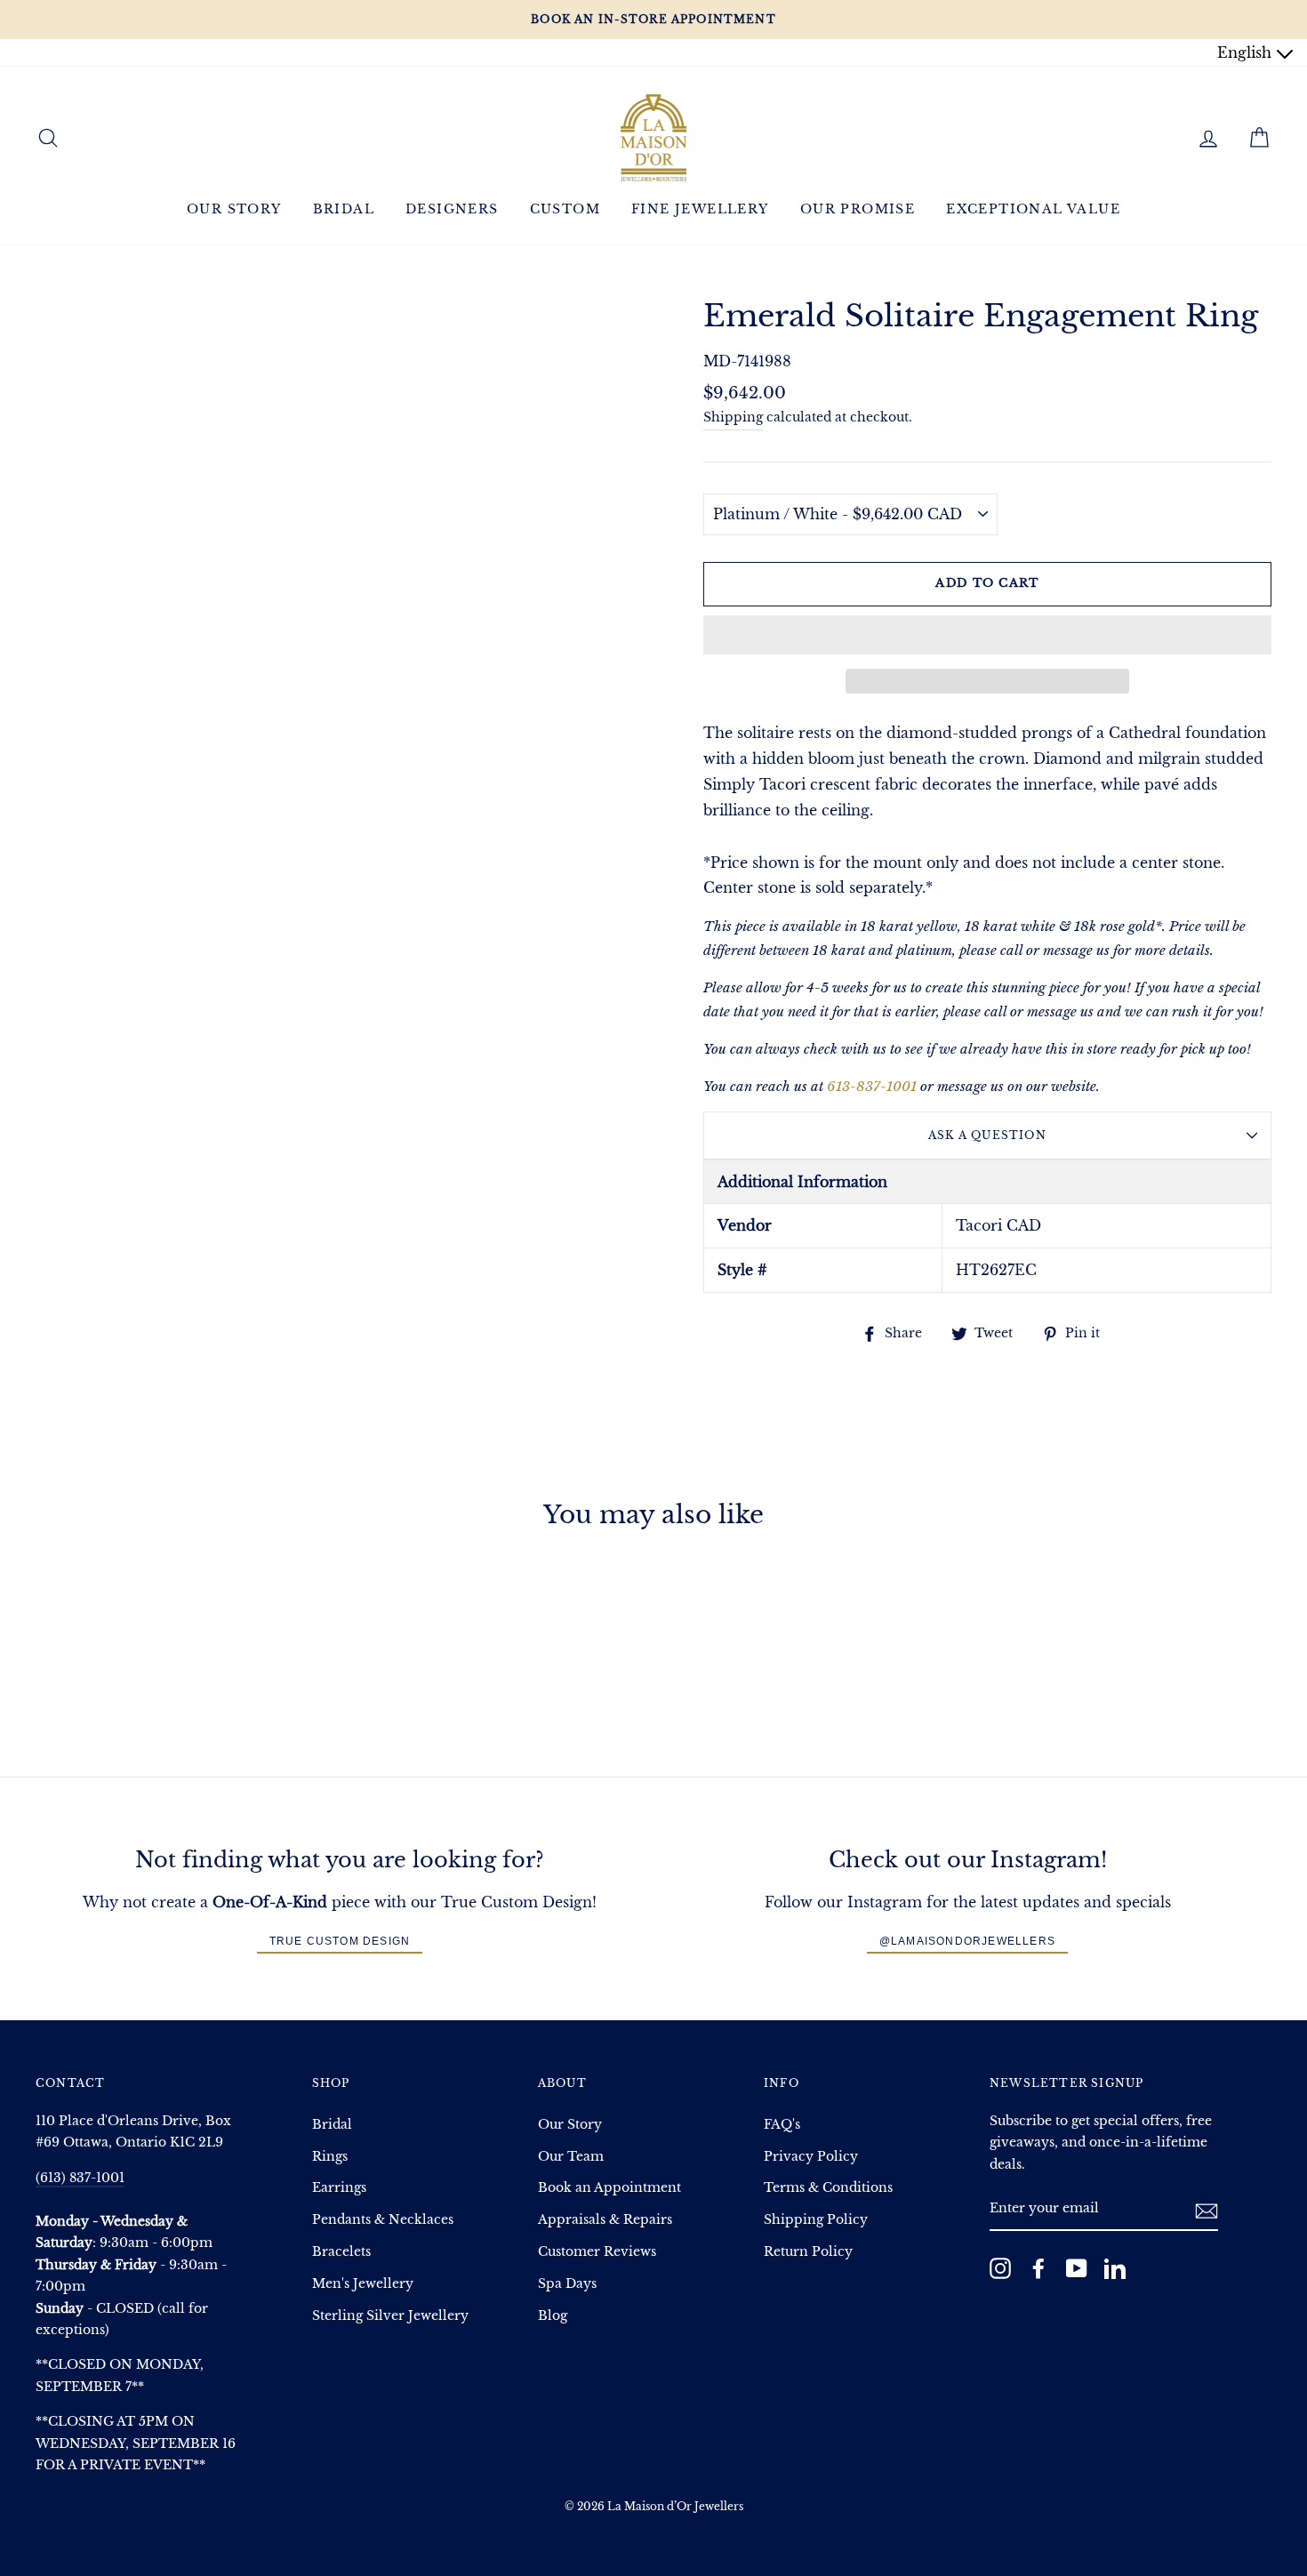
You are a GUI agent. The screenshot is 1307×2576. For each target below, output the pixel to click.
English (1247, 52)
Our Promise (858, 209)
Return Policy (808, 2252)
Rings (330, 2157)
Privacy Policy (811, 2157)
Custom (565, 209)
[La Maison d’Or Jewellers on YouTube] (1077, 2268)
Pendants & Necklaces (383, 2220)
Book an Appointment (609, 2188)
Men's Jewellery (363, 2284)
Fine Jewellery (700, 209)
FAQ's (782, 2125)
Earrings (339, 2188)
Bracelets (341, 2252)
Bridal (344, 209)
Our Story (234, 209)
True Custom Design (340, 1941)
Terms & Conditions (828, 2188)
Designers (452, 209)
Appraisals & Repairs (605, 2220)
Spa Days (567, 2284)
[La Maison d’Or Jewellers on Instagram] (1000, 2268)
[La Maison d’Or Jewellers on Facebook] (1038, 2268)
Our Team (571, 2157)
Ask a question (987, 1135)
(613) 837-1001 (80, 2178)
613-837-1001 (872, 1086)
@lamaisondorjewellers (967, 1941)
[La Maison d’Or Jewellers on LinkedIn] (1115, 2268)
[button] (987, 635)
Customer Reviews (597, 2252)
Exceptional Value (1033, 209)
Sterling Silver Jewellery (390, 2316)
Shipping (733, 417)
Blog (553, 2316)
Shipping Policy (816, 2220)
